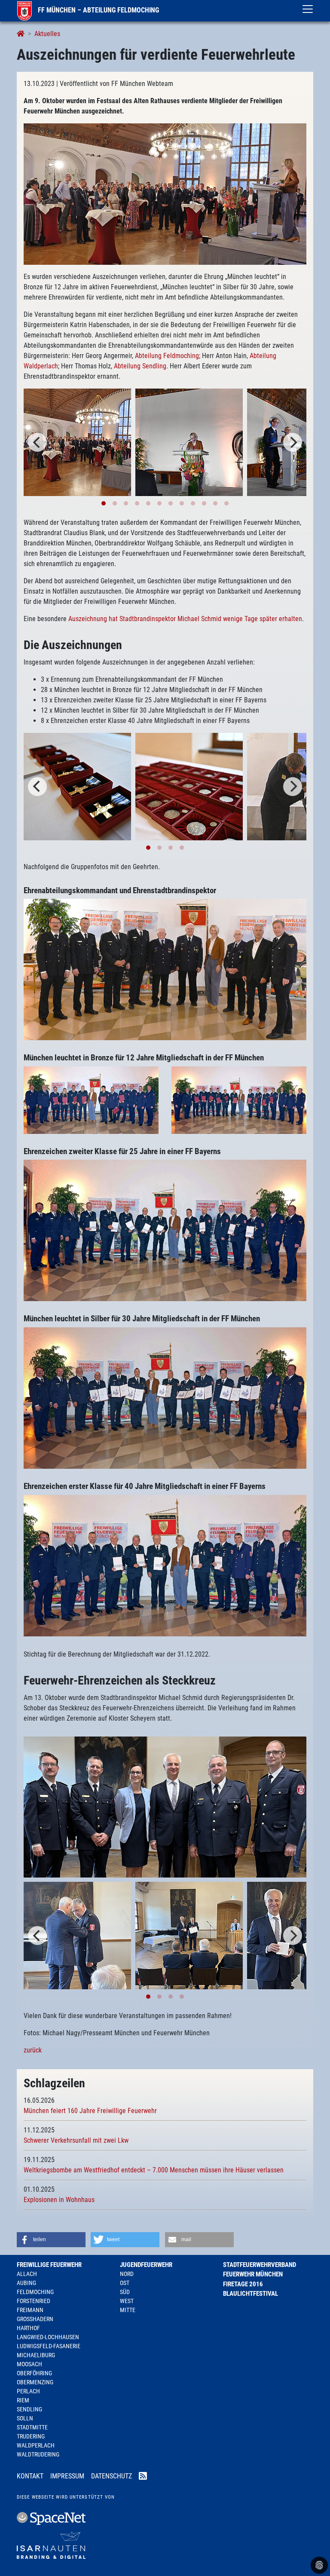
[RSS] (143, 2477)
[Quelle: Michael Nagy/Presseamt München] (165, 194)
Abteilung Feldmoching (167, 356)
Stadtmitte (32, 2427)
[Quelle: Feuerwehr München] (189, 442)
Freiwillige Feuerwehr (49, 2265)
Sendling (29, 2409)
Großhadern (35, 2319)
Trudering (31, 2436)
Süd (125, 2292)
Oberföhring (34, 2373)
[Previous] (37, 442)
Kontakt (30, 2476)
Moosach (29, 2364)
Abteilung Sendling (140, 366)
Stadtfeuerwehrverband (260, 2265)
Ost (125, 2283)
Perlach (28, 2391)
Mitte (128, 2310)
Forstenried (34, 2301)
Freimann (30, 2310)
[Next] (293, 442)
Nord (127, 2274)
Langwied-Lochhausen (48, 2337)
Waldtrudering (38, 2454)
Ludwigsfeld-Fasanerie (49, 2346)
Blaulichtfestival (251, 2294)
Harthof (28, 2328)
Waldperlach (36, 2445)
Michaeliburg (36, 2355)
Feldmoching (35, 2292)
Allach (27, 2274)
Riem (23, 2400)
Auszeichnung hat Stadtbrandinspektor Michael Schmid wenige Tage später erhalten (185, 619)
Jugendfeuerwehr (146, 2265)
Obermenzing (35, 2382)
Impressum (67, 2476)
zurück (33, 2050)
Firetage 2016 (243, 2284)
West (127, 2301)
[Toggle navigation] (308, 9)
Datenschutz (112, 2476)
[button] (51, 2240)
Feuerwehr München (253, 2274)
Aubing (26, 2283)
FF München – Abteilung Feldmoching (98, 10)
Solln (25, 2418)
